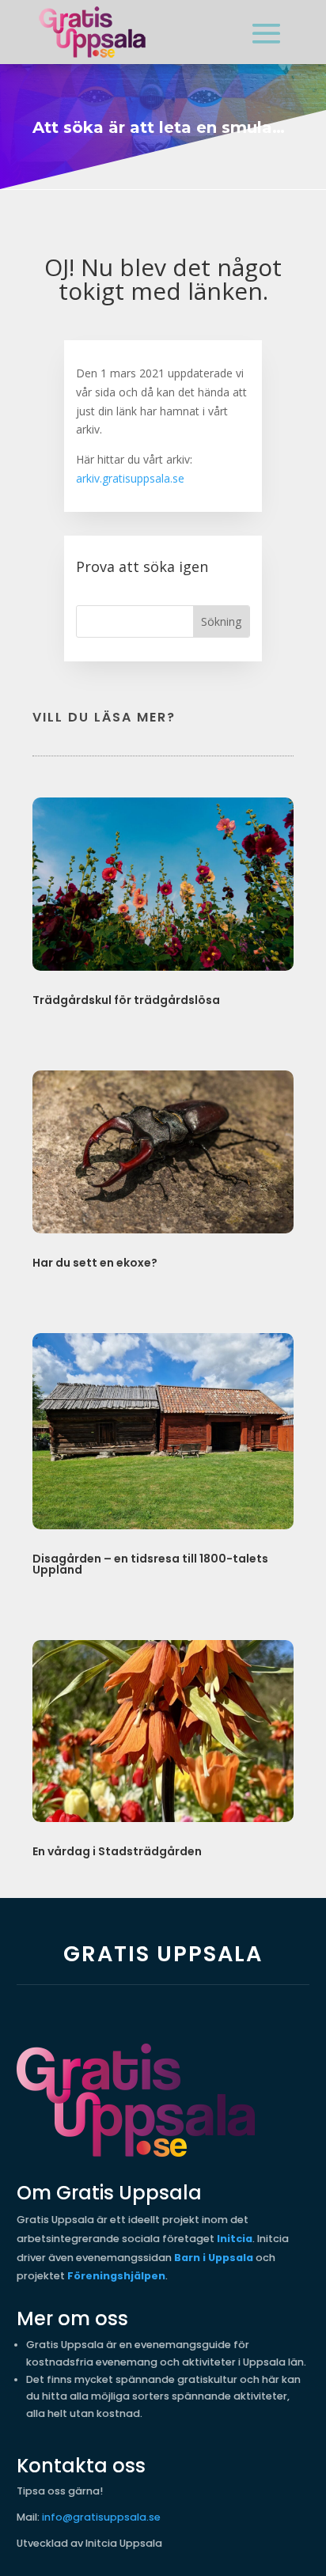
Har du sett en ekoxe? (95, 1263)
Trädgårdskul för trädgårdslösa (126, 1000)
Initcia (235, 2239)
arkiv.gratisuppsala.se (130, 478)
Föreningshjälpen (116, 2276)
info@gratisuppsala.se (101, 2517)
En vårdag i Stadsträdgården (117, 1851)
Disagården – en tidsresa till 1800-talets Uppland (150, 1564)
